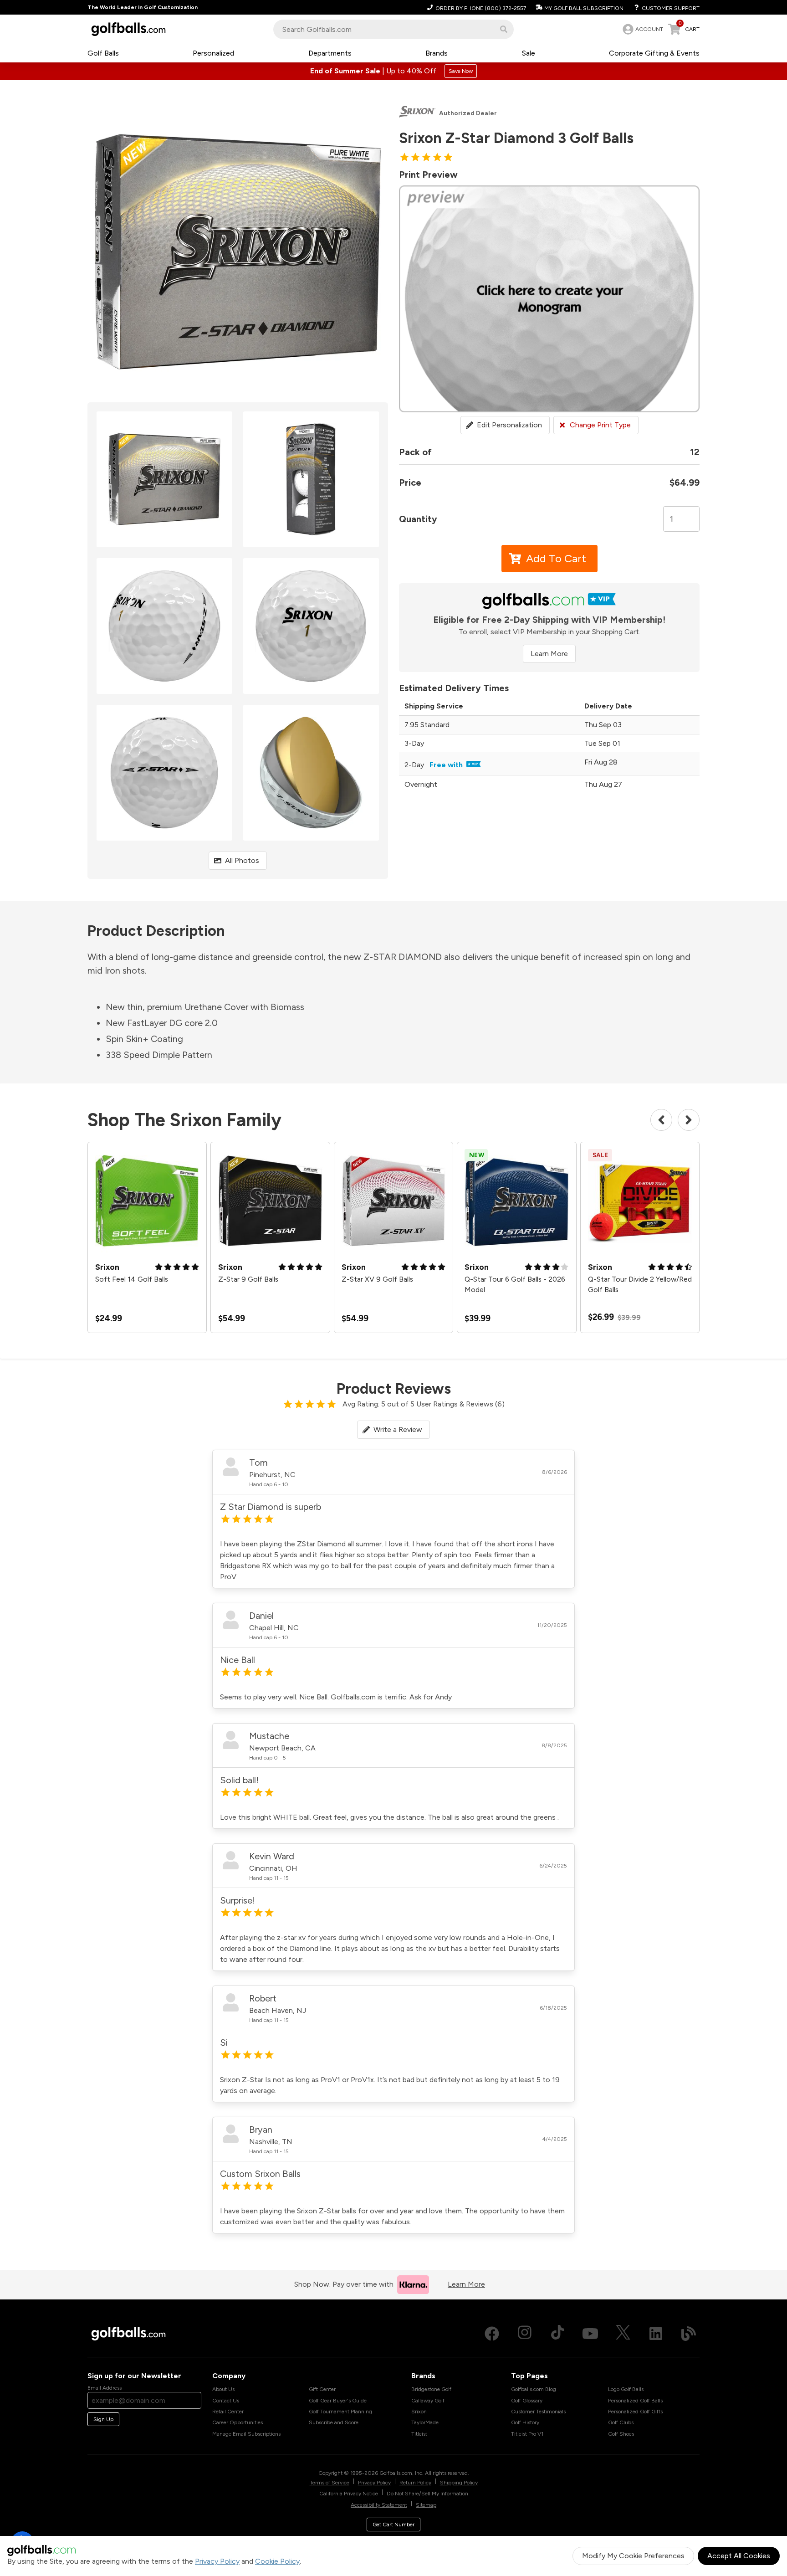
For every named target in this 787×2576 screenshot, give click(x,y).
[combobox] (393, 29)
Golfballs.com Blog (534, 2389)
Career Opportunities (238, 2422)
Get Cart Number (393, 2525)
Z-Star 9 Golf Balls (248, 1279)
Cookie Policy (277, 2561)
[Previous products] (661, 1120)
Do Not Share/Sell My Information (427, 2494)
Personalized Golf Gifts (635, 2412)
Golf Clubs (621, 2422)
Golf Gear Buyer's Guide (338, 2401)
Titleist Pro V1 (527, 2434)
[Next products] (689, 1120)
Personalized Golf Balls (635, 2401)
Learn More (549, 654)
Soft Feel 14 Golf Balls (132, 1279)
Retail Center (228, 2412)
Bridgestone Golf (431, 2389)
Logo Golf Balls (626, 2389)
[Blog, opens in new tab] (689, 2334)
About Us (223, 2389)
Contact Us (226, 2401)
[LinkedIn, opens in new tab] (656, 2334)
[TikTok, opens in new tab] (557, 2334)
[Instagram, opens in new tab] (525, 2334)
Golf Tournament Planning (340, 2412)
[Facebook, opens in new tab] (492, 2334)
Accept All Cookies (739, 2556)
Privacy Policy (217, 2561)
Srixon (419, 2412)
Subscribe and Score (334, 2422)
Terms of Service (330, 2483)
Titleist (419, 2434)
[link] (642, 29)
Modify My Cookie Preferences (633, 2556)
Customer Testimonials (538, 2412)
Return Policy (415, 2483)
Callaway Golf (428, 2401)
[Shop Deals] (393, 71)
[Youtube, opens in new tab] (590, 2334)
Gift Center (322, 2389)
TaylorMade (425, 2422)
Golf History (525, 2422)
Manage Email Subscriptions (246, 2434)
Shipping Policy (459, 2483)
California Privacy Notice (349, 2494)
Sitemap (426, 2505)
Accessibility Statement (379, 2505)
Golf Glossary (527, 2401)
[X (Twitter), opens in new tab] (623, 2334)
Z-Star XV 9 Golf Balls (377, 1279)
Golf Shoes (621, 2434)
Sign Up (103, 2419)
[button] (504, 29)
